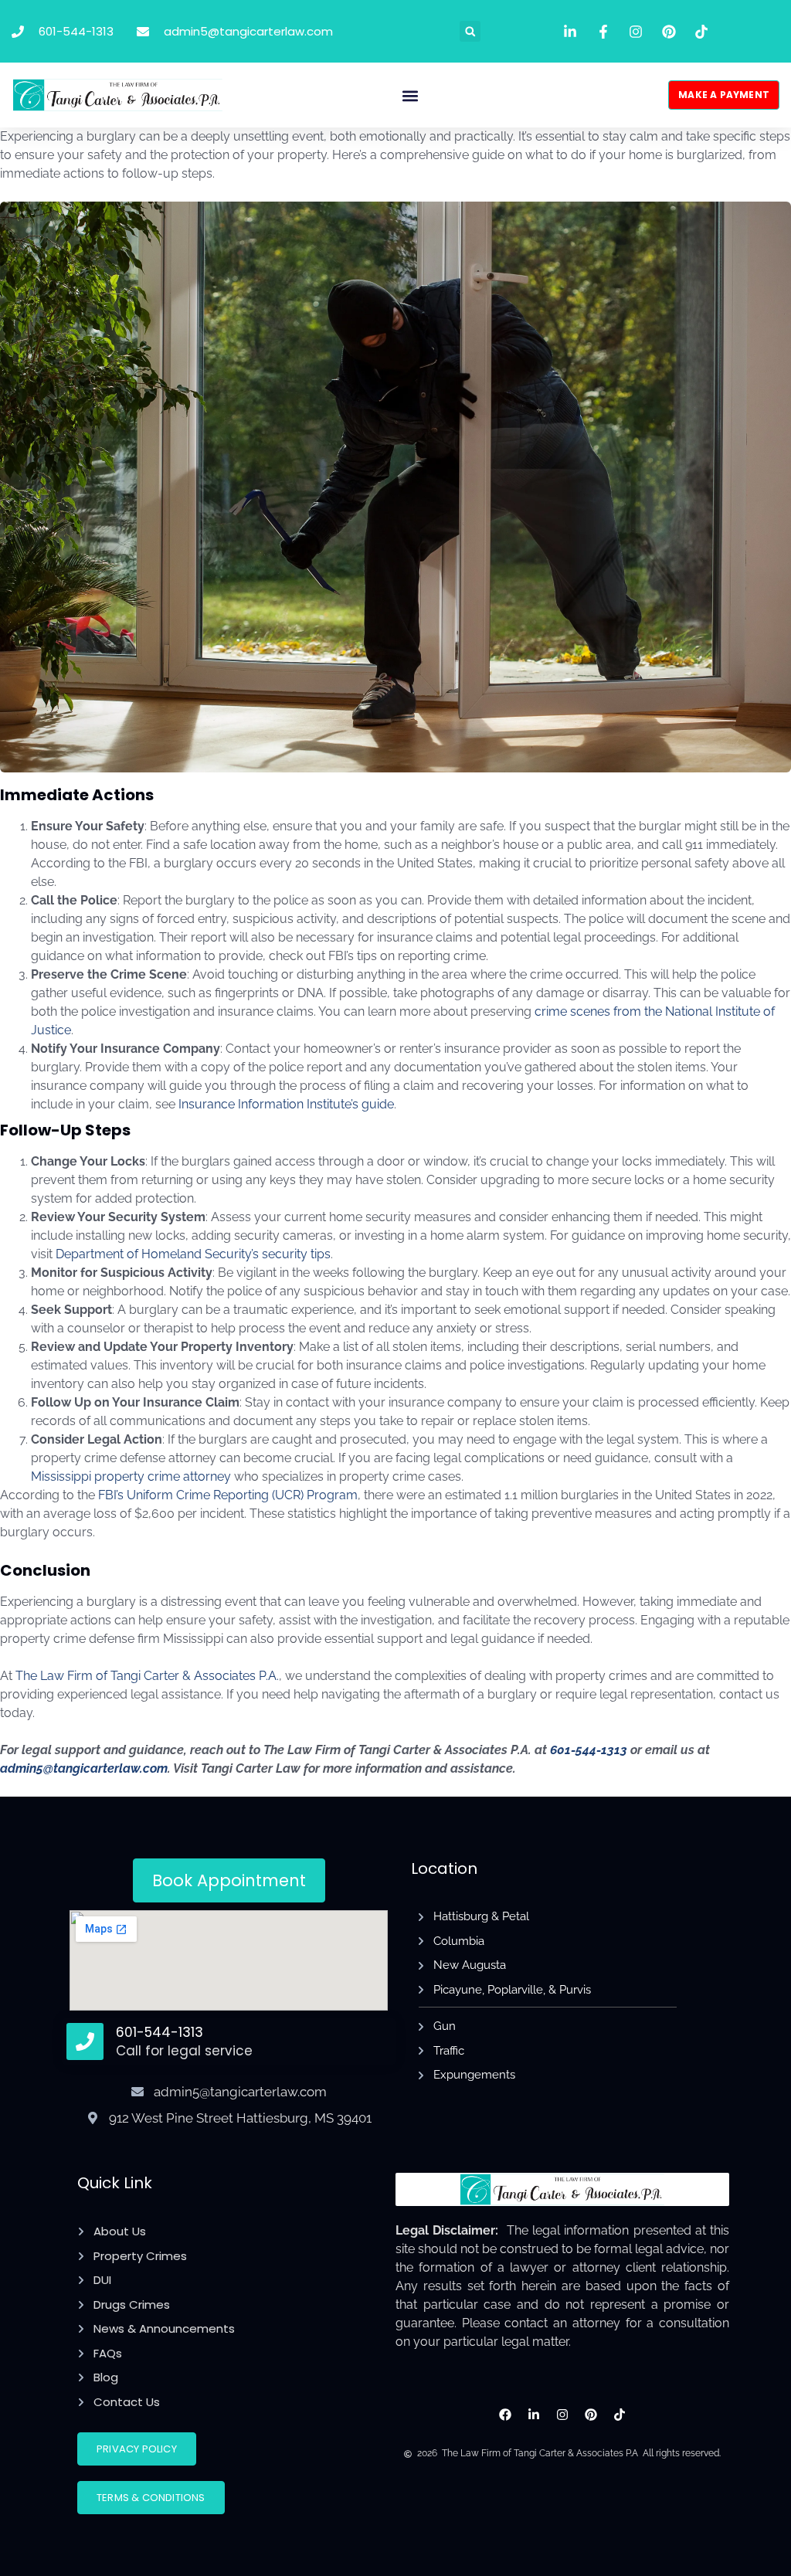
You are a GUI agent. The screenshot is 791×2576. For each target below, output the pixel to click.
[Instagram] (563, 2415)
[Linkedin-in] (534, 2415)
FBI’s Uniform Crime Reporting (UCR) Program (228, 1495)
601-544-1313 (160, 2032)
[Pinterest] (591, 2415)
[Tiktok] (619, 2415)
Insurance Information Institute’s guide (286, 1104)
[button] (470, 31)
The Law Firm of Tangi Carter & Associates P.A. (147, 1676)
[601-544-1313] (85, 2041)
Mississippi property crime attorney (131, 1476)
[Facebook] (506, 2415)
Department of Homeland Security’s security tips (193, 1254)
